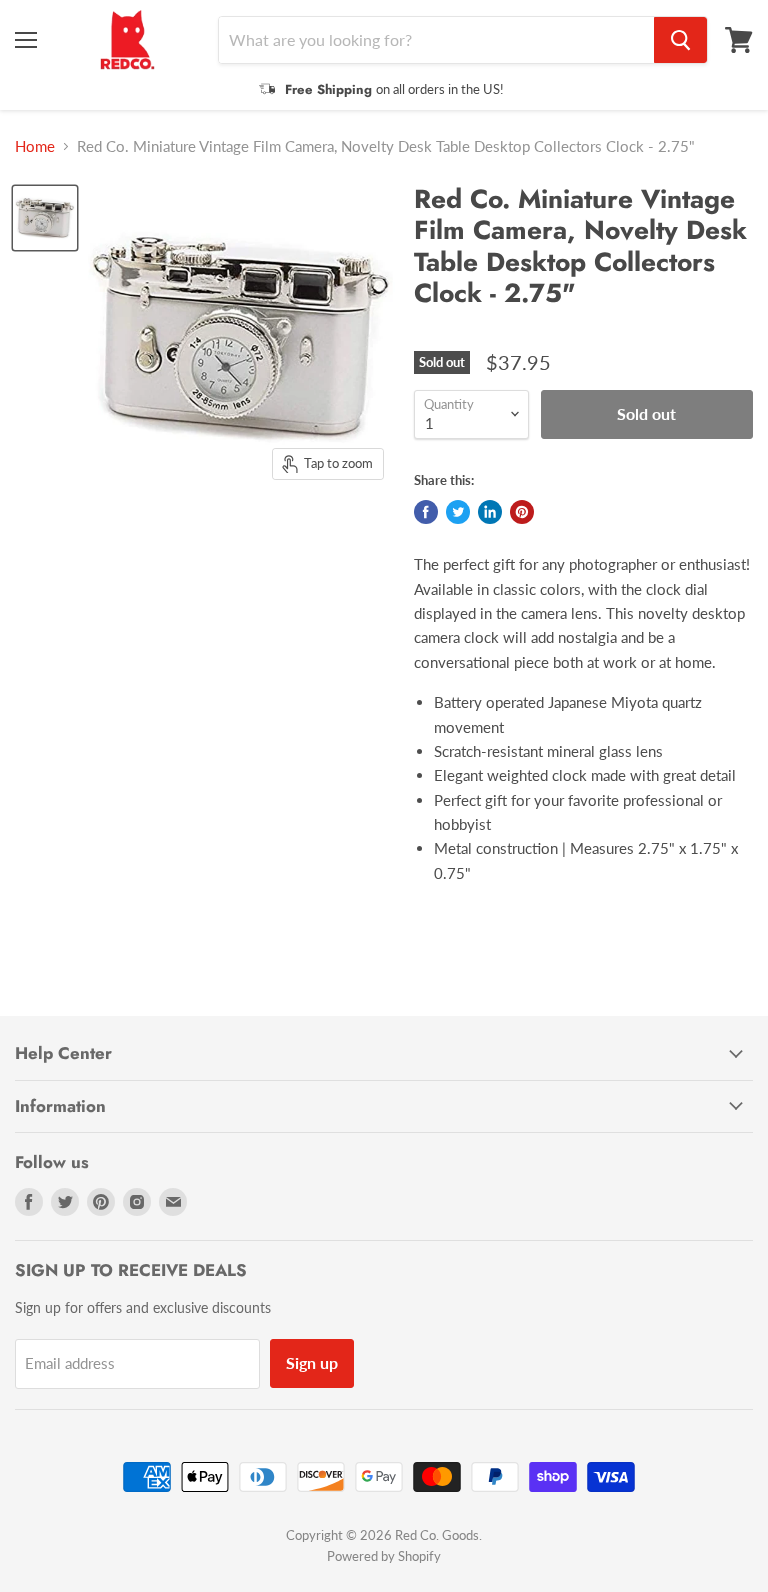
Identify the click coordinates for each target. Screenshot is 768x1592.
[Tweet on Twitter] (458, 512)
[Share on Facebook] (426, 512)
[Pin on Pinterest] (522, 512)
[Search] (680, 40)
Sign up (312, 1362)
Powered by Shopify (384, 1556)
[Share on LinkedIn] (490, 512)
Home (35, 146)
